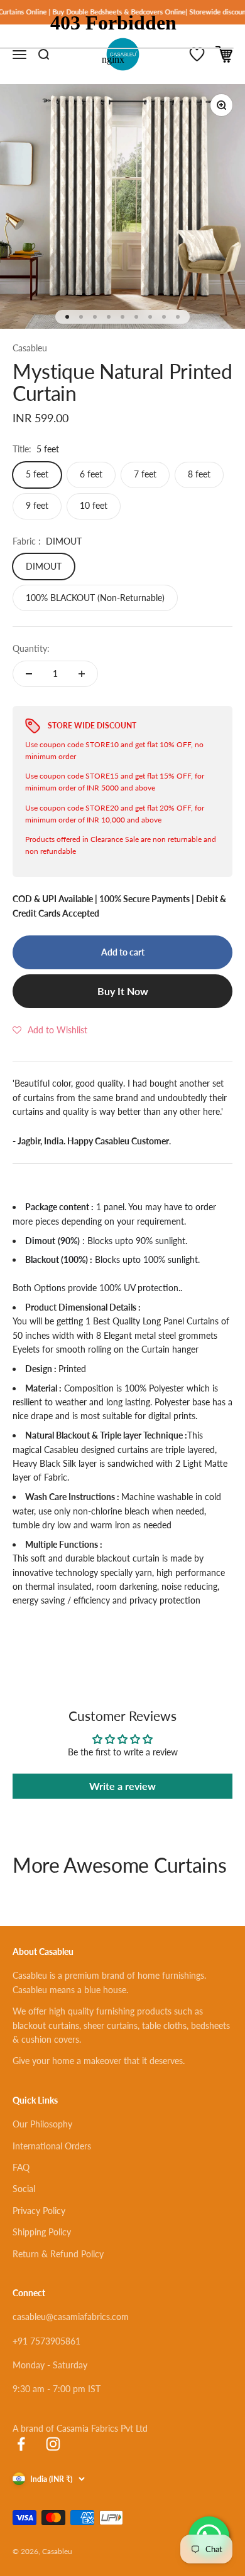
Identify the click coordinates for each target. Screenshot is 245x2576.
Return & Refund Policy (58, 2254)
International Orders (52, 2146)
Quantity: (31, 648)
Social (24, 2189)
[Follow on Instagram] (53, 2444)
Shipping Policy (42, 2232)
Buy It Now (123, 991)
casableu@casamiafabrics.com (71, 2317)
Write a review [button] (122, 1786)
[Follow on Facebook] (21, 2444)
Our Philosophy (42, 2124)
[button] (50, 1030)
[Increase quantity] (82, 674)
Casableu (30, 348)
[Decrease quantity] (29, 674)
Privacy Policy (39, 2211)
